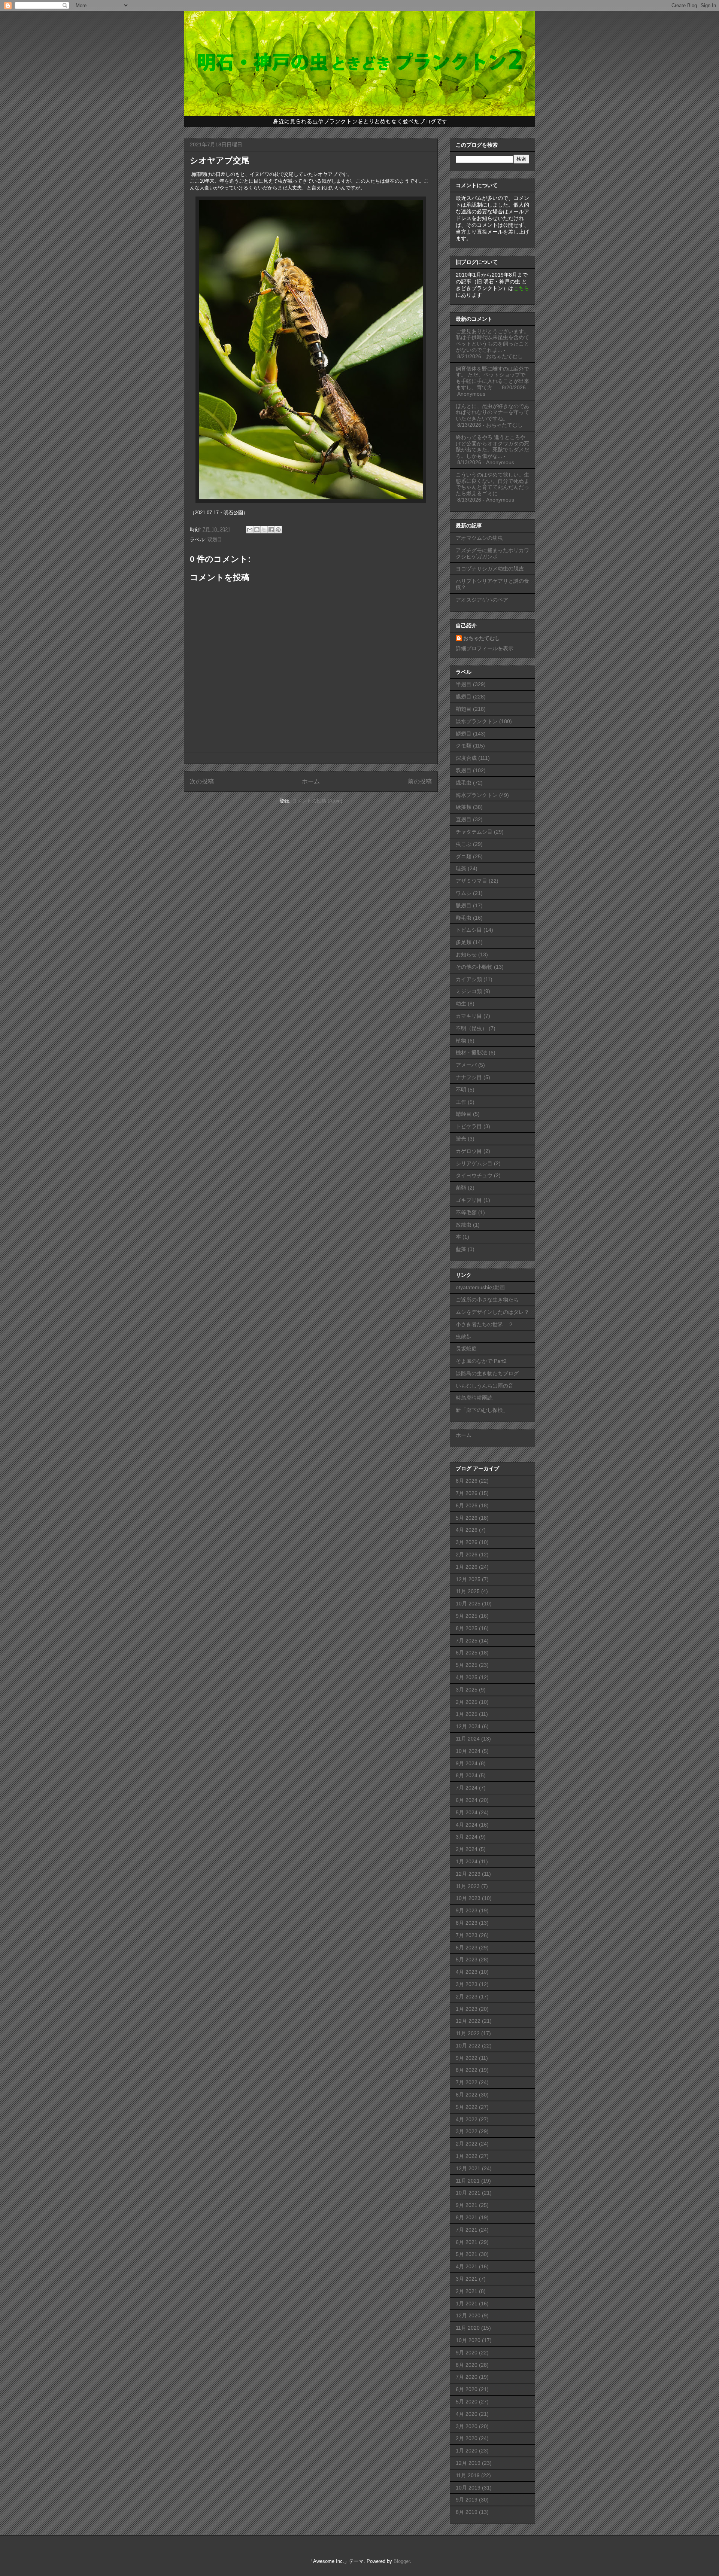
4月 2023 (467, 1972)
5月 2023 (467, 1960)
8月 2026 (467, 1481)
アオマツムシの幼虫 (479, 538)
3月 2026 (467, 1542)
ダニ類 (464, 856)
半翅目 (464, 684)
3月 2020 (467, 2426)
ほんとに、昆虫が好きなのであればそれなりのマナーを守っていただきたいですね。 (492, 412)
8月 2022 (467, 2070)
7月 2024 (467, 1788)
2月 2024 (467, 1849)
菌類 (461, 1188)
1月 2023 (467, 2009)
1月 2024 (467, 1861)
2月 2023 (467, 1997)
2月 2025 (467, 1702)
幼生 (461, 1004)
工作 (461, 1102)
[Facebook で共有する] (271, 530)
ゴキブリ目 (469, 1200)
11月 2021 (468, 2181)
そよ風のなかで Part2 (481, 1361)
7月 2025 (467, 1641)
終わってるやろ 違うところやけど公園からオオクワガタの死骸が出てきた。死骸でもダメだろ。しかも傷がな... (492, 447)
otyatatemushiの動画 (480, 1287)
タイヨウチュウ (474, 1175)
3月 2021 (467, 2279)
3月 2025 (467, 1690)
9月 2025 (467, 1616)
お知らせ (466, 954)
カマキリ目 (469, 1016)
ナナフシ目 (469, 1077)
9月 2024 (467, 1763)
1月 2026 (467, 1567)
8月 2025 (467, 1628)
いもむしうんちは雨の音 (485, 1386)
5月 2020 (467, 2402)
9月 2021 (467, 2205)
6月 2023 (467, 1948)
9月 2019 (467, 2500)
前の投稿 (420, 781)
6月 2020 (467, 2389)
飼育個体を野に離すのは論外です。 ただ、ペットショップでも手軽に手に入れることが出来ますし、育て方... (492, 378)
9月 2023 (467, 1910)
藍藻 (461, 1249)
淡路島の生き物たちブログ (487, 1373)
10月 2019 (468, 2488)
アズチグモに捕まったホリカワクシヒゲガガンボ (492, 553)
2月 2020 (467, 2438)
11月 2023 (468, 1886)
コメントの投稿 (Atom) (317, 801)
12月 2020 (468, 2315)
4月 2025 (467, 1677)
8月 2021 (467, 2217)
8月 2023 (467, 1923)
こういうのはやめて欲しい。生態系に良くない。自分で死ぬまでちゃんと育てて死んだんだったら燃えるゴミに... (492, 484)
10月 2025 (468, 1604)
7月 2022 (467, 2082)
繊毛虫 (464, 783)
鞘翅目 (464, 709)
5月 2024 (467, 1812)
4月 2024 (467, 1825)
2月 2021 (467, 2291)
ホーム (311, 781)
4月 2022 (467, 2119)
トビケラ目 (469, 1126)
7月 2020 (467, 2377)
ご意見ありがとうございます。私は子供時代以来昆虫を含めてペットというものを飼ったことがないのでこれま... (492, 341)
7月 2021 (467, 2230)
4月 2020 (467, 2414)
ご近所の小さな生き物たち (487, 1300)
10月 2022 (468, 2046)
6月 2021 (467, 2242)
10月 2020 (468, 2340)
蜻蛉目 (464, 1114)
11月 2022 (468, 2033)
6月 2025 (467, 1653)
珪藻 (461, 868)
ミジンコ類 (469, 991)
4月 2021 (467, 2266)
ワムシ (464, 893)
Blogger (402, 2561)
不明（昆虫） (471, 1028)
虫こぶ (464, 844)
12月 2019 (468, 2463)
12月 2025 (468, 1579)
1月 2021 (467, 2304)
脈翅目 (464, 905)
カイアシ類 (469, 979)
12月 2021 (468, 2168)
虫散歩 (464, 1336)
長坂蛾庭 (466, 1349)
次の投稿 (202, 781)
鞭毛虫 (464, 918)
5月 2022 (467, 2107)
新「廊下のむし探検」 (482, 1410)
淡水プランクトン (477, 721)
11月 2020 (468, 2328)
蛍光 (461, 1139)
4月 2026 (467, 1530)
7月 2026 (467, 1493)
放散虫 (464, 1225)
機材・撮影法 (471, 1053)
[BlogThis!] (257, 530)
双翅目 (215, 540)
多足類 (464, 942)
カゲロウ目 (469, 1151)
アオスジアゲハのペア (482, 600)
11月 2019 (468, 2475)
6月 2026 (467, 1505)
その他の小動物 (474, 967)
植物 (461, 1041)
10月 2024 (468, 1751)
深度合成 (466, 758)
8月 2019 (467, 2512)
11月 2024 (468, 1739)
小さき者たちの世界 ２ (485, 1324)
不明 (461, 1090)
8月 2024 (467, 1775)
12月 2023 (468, 1874)
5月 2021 (467, 2254)
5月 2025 (467, 1665)
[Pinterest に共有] (278, 530)
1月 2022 (467, 2156)
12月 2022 (468, 2021)
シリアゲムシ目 (474, 1163)
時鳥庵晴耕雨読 (474, 1398)
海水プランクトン (477, 795)
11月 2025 (468, 1591)
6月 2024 (467, 1800)
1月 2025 (467, 1714)
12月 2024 (468, 1726)
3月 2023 (467, 1984)
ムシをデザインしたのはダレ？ (492, 1312)
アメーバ (466, 1065)
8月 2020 (467, 2365)
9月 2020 (467, 2353)
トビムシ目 (469, 930)
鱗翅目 (464, 734)
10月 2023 (468, 1898)
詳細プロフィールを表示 (485, 648)
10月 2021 (468, 2193)
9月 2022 (467, 2058)
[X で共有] (264, 530)
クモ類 (464, 746)
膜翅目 (464, 697)
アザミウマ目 (471, 881)
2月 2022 (467, 2144)
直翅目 (464, 819)
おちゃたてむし (482, 638)
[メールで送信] (250, 530)
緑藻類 (464, 807)
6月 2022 (467, 2095)
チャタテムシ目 (474, 832)
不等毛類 (466, 1212)
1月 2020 (467, 2451)
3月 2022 (467, 2131)
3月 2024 (467, 1837)
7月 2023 (467, 1935)
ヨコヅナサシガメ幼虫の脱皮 (490, 569)
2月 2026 (467, 1555)
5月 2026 (467, 1518)
